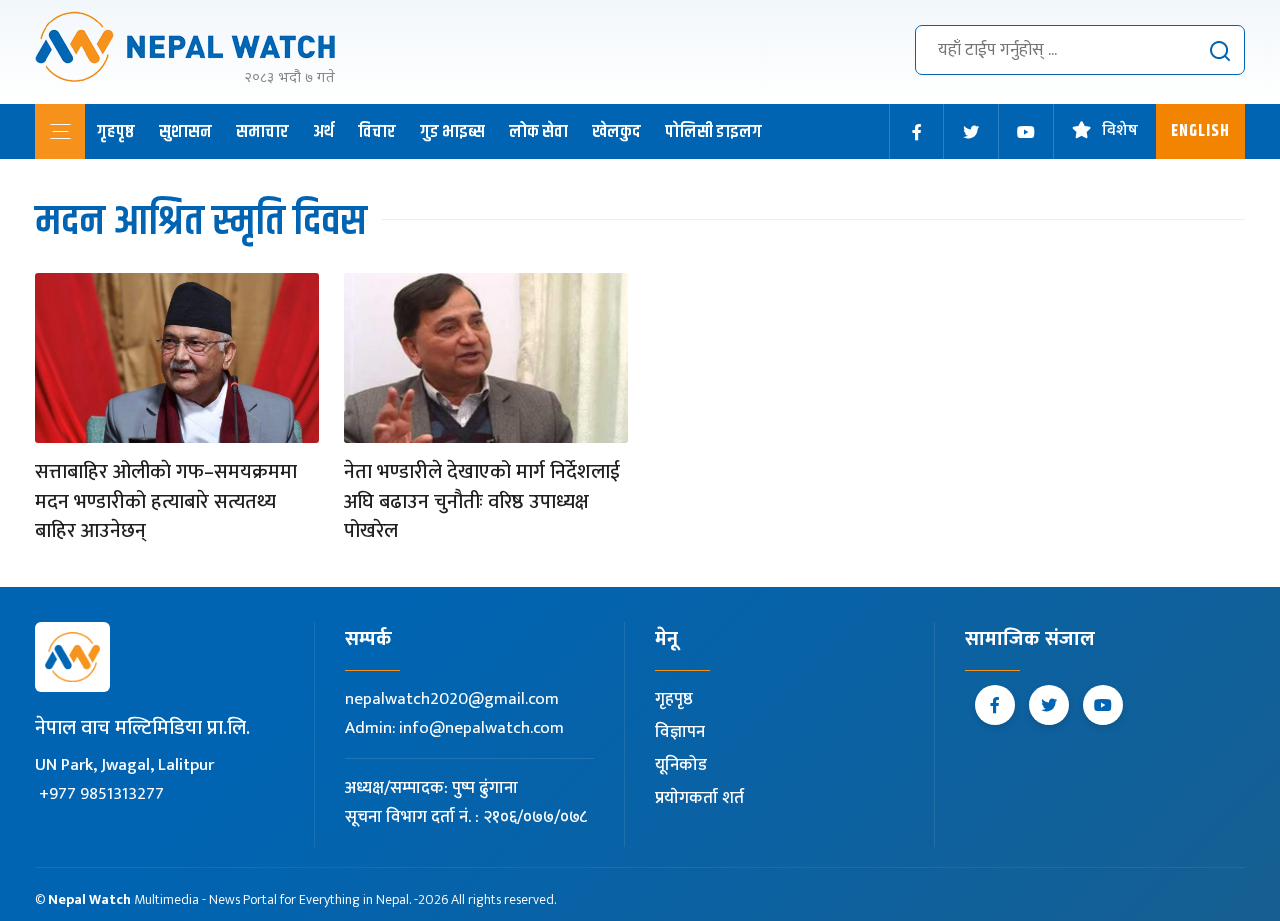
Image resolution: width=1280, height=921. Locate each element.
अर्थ (323, 132)
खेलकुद (616, 132)
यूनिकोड (681, 765)
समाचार (262, 132)
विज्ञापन (680, 732)
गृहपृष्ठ (116, 132)
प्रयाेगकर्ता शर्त (699, 798)
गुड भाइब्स (452, 132)
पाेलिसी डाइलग (713, 132)
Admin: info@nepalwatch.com (454, 728)
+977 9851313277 (101, 794)
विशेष (1120, 131)
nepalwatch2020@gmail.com (452, 699)
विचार (377, 132)
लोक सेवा (538, 132)
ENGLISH (1200, 131)
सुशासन (185, 132)
